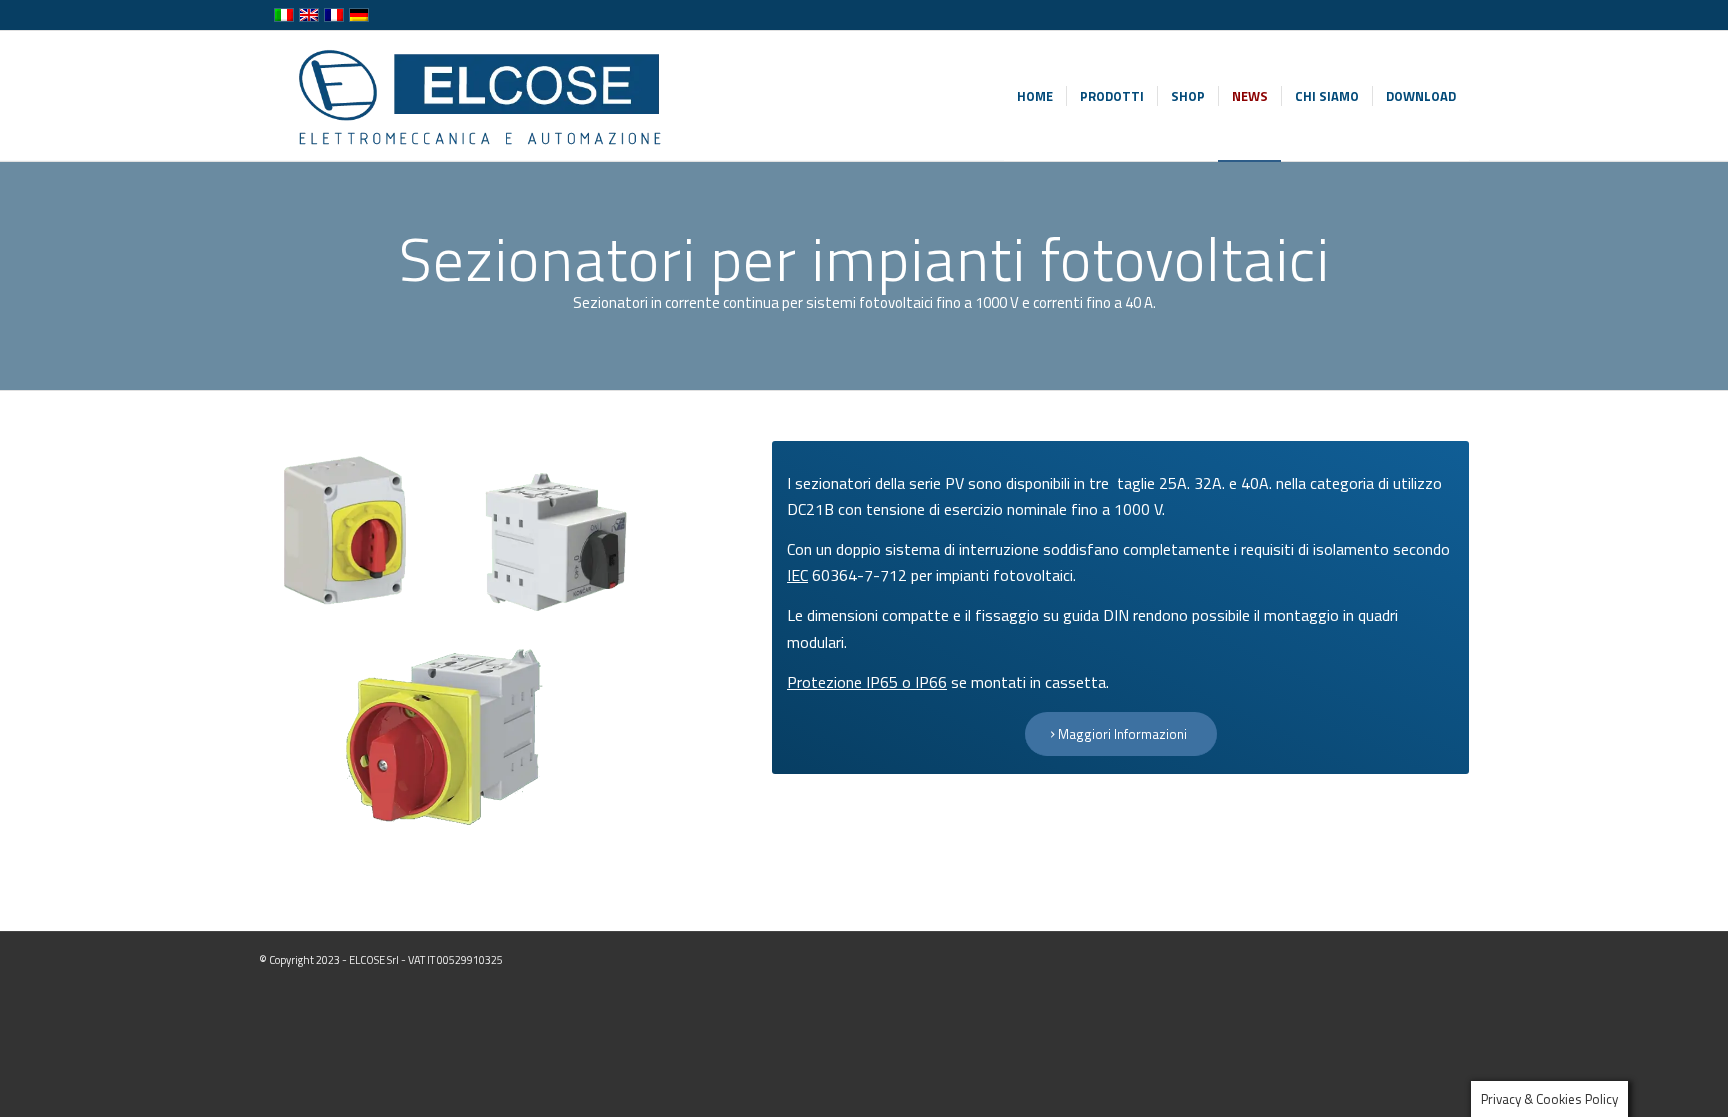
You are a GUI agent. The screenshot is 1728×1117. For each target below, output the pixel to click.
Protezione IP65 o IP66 (867, 682)
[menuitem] (1035, 96)
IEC (797, 575)
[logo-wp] (478, 96)
